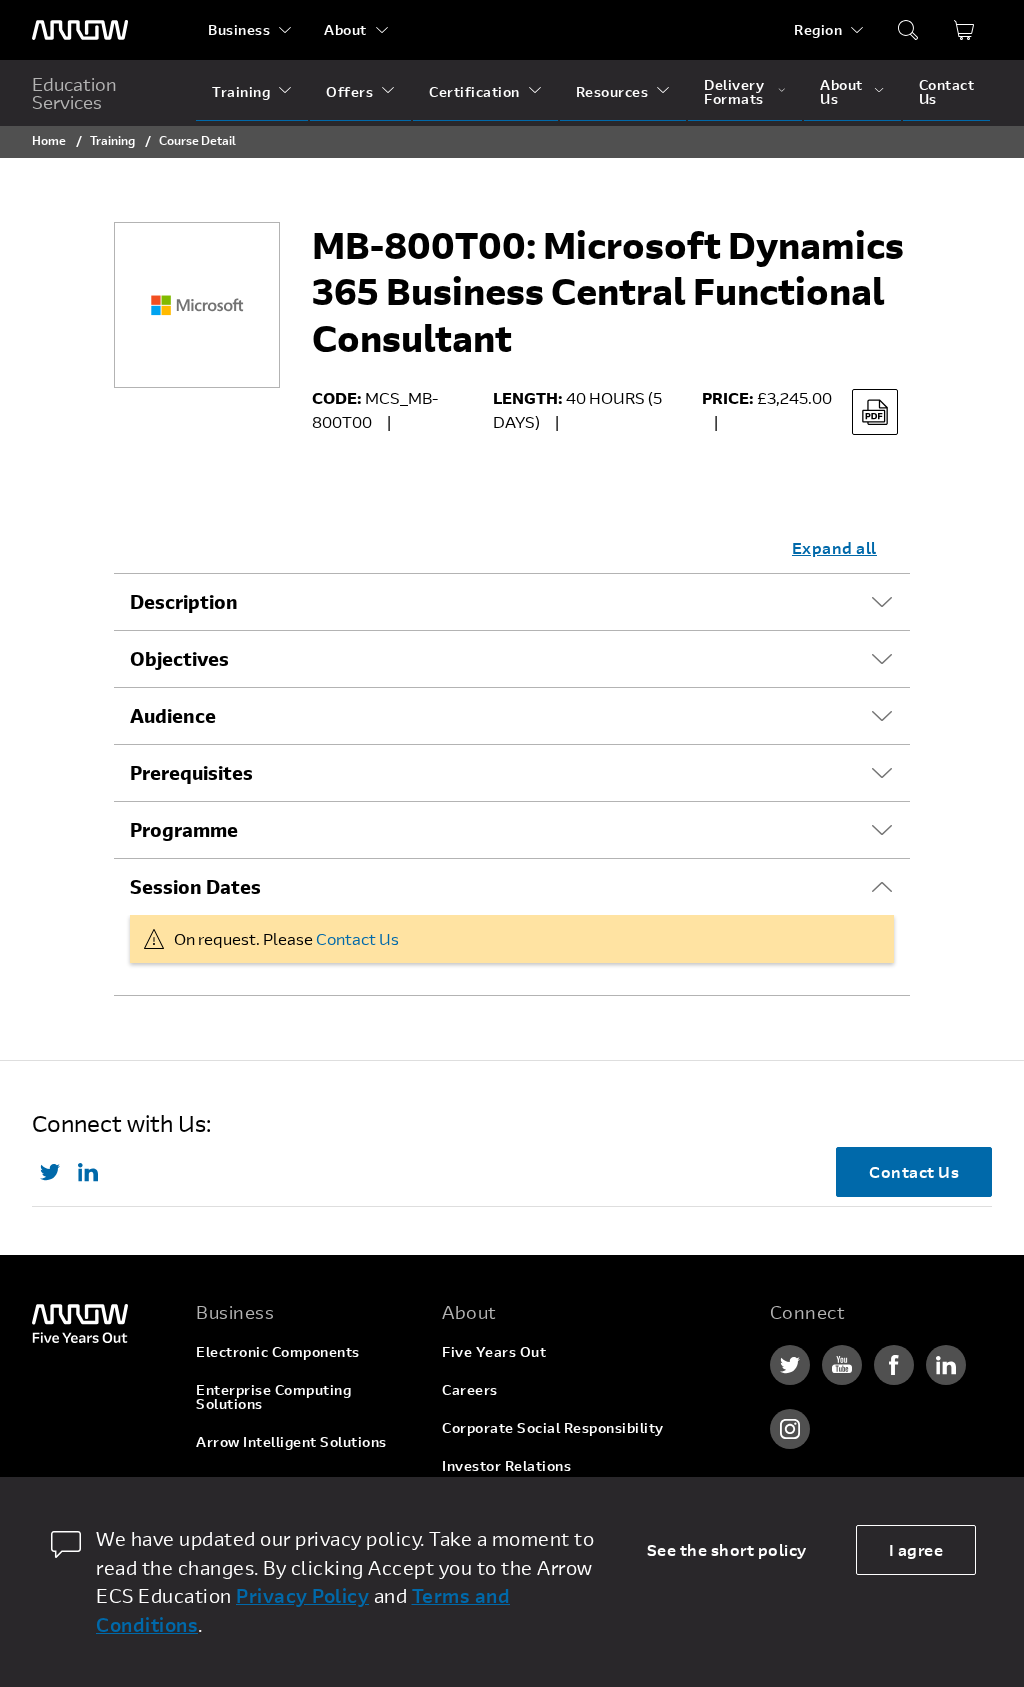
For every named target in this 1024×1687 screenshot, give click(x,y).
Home (49, 140)
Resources (612, 91)
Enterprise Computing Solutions (273, 1396)
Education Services (74, 93)
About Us (841, 91)
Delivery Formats (734, 91)
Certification (474, 91)
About (345, 29)
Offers (349, 91)
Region (818, 29)
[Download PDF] (875, 412)
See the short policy (727, 1549)
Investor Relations (506, 1465)
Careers (470, 1389)
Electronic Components (278, 1351)
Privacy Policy (302, 1595)
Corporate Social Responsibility (553, 1427)
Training (241, 91)
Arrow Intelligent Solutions (291, 1441)
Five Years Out (494, 1351)
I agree (916, 1549)
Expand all (834, 547)
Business (239, 29)
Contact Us (947, 91)
